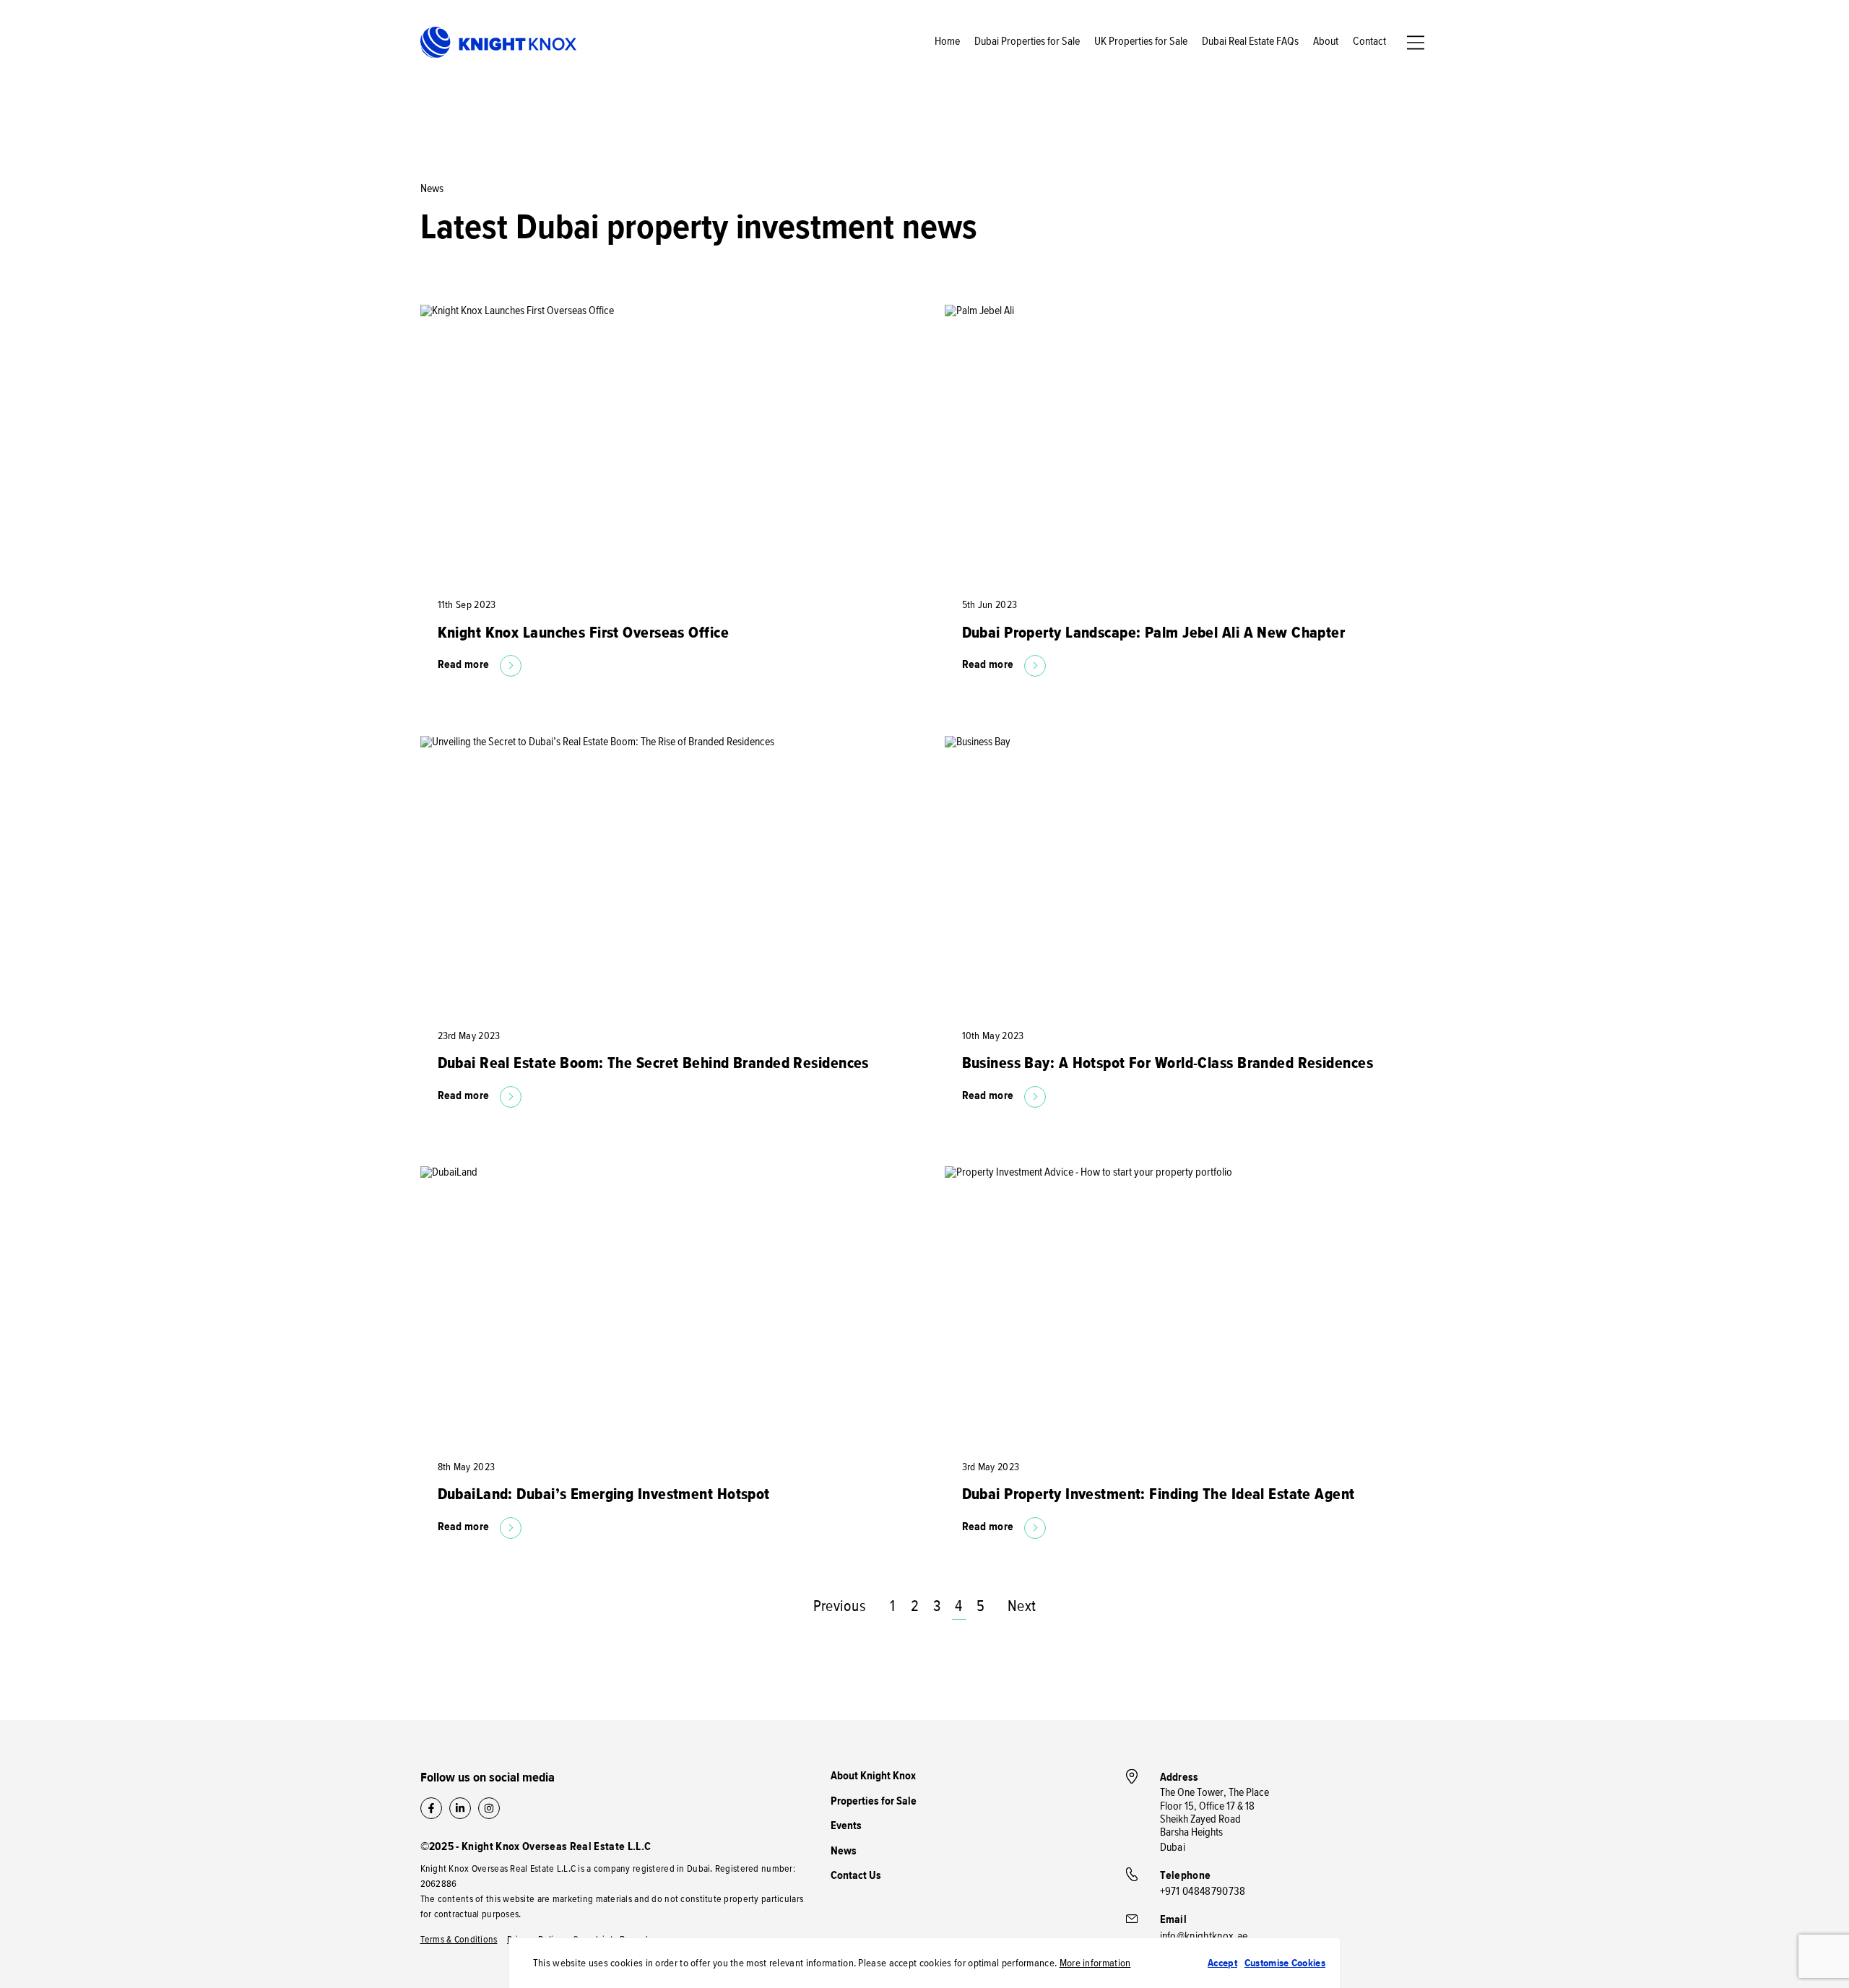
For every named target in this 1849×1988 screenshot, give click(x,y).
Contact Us (856, 1876)
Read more (464, 665)
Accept (1222, 1963)
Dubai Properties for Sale (1027, 42)
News (844, 1852)
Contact (1369, 42)
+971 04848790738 (1203, 1892)
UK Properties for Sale (1141, 42)
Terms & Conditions (459, 1940)
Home (947, 42)
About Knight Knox (873, 1776)
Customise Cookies (1285, 1963)
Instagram (489, 1808)
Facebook (431, 1808)
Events (846, 1826)
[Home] (498, 43)
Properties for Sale (874, 1802)
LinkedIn (460, 1808)
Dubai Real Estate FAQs (1250, 42)
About (1326, 42)
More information (1095, 1963)
